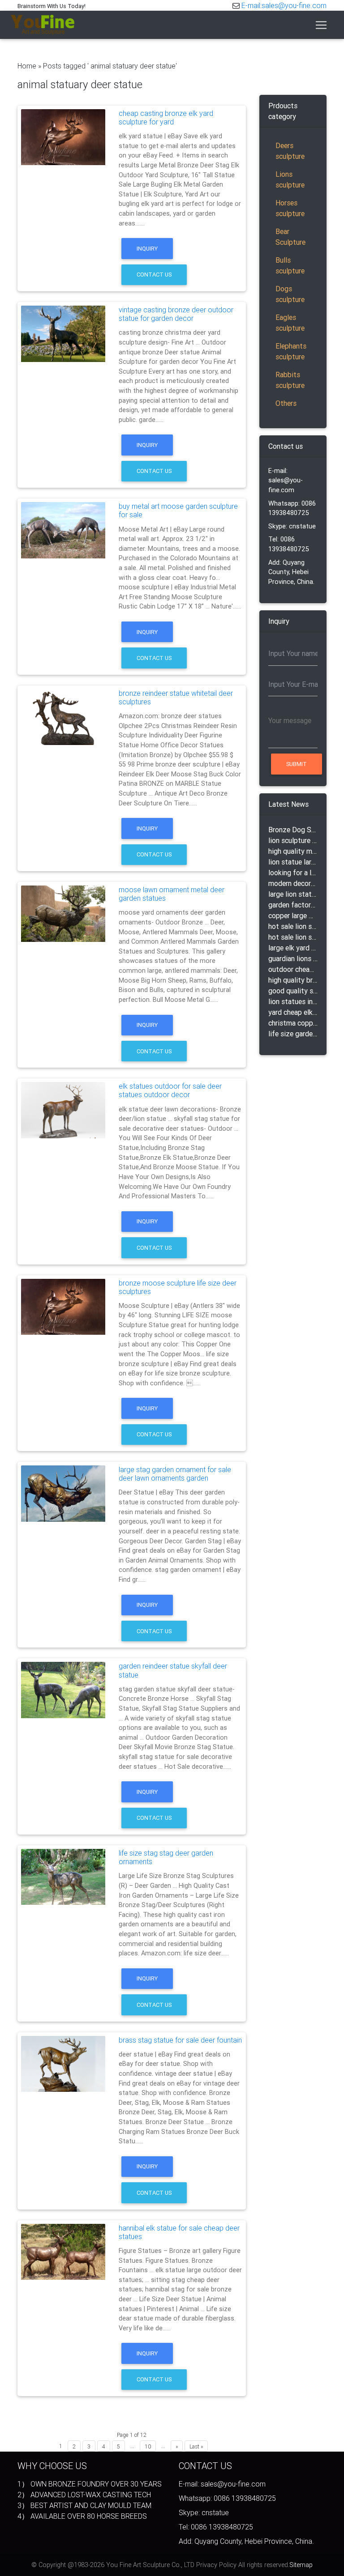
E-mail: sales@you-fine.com (286, 480)
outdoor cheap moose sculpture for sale (293, 969)
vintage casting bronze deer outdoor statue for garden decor (176, 314)
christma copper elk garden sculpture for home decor (293, 1023)
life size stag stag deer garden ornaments (166, 1857)
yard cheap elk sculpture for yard (293, 1012)
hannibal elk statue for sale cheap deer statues (179, 2232)
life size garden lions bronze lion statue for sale (293, 1034)
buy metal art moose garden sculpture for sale (178, 510)
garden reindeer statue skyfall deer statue (173, 1670)
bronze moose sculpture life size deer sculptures (178, 1287)
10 (148, 2446)
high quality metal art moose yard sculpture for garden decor (293, 851)
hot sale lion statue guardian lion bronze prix (293, 926)
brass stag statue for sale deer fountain (180, 2040)
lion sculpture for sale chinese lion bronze (293, 840)
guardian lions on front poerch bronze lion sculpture (293, 958)
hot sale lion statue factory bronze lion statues (293, 937)
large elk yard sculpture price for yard (293, 948)
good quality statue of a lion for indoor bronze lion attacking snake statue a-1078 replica (293, 991)
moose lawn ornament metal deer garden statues (172, 894)
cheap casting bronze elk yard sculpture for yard (166, 117)
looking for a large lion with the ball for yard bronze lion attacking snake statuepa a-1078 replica (293, 873)
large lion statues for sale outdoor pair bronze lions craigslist (293, 894)
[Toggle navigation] (321, 25)
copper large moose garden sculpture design (293, 915)
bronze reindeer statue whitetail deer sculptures (176, 697)
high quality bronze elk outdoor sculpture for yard (293, 980)
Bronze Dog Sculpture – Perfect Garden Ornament (293, 830)
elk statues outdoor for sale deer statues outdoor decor (170, 1090)
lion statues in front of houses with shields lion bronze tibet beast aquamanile (293, 1001)
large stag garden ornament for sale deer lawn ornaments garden (175, 1474)
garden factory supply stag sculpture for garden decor (293, 905)
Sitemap (301, 2565)
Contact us (154, 275)
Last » (196, 2446)
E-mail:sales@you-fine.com (284, 5)
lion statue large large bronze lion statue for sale (293, 862)
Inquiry (147, 249)
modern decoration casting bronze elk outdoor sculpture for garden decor (293, 883)
